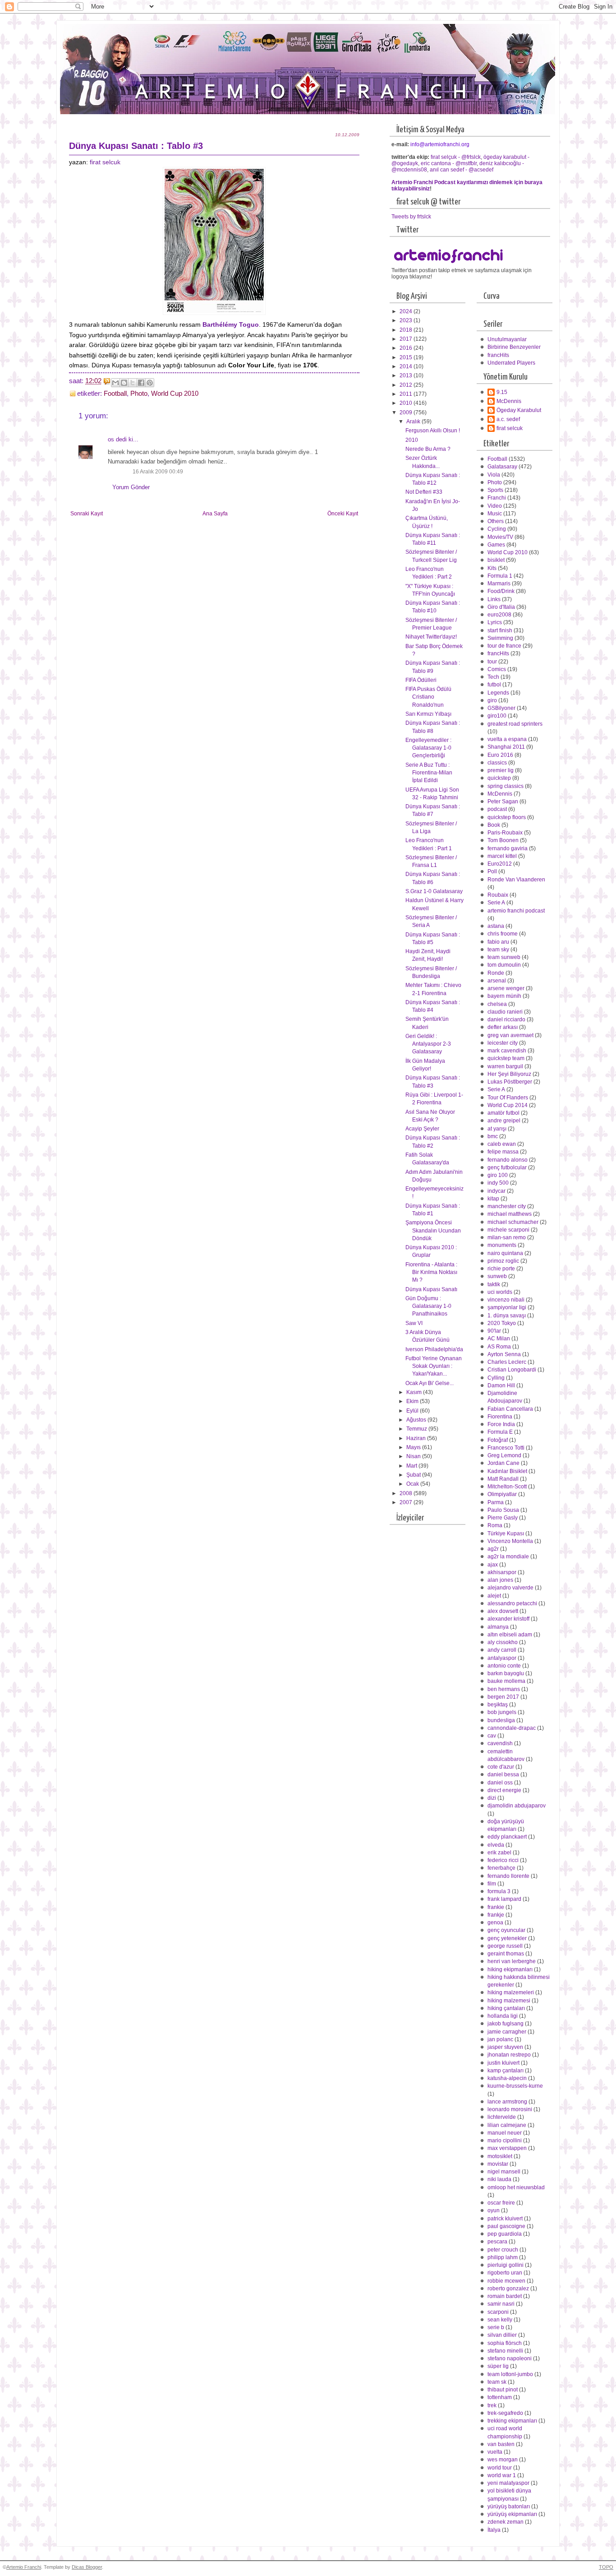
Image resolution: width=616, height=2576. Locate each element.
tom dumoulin (504, 965)
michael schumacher (513, 1222)
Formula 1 (500, 576)
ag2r (493, 1549)
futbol (494, 685)
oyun (494, 2210)
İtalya (494, 2530)
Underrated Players (511, 363)
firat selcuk (105, 162)
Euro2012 (500, 864)
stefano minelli (505, 2351)
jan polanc (500, 2039)
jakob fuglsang (506, 2024)
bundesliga (501, 1720)
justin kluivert (503, 2063)
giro (492, 700)
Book (494, 825)
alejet (494, 1596)
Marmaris (499, 584)
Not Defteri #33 (424, 492)
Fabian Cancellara (510, 1409)
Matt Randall (503, 1479)
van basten (501, 2444)
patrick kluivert (505, 2219)
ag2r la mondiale (508, 1557)
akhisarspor (502, 1572)
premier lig (501, 770)
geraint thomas (506, 1954)
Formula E (500, 1432)
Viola (494, 475)
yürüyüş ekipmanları (512, 2514)
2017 (407, 339)
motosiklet (500, 2156)
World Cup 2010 (175, 394)
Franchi (497, 498)
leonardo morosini (510, 2109)
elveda (496, 1845)
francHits (498, 355)
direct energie (504, 1790)
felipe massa (503, 1152)
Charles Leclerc (507, 1362)
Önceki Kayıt (343, 514)
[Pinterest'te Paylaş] (150, 383)
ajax (493, 1565)
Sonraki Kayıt (87, 514)
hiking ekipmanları (510, 1969)
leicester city (503, 1043)
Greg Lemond (504, 1455)
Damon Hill (501, 1385)
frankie (496, 1907)
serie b (496, 2327)
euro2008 (499, 615)
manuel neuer (505, 2133)
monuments (502, 1245)
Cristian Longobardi (512, 1370)
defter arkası (503, 1027)
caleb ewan (502, 1144)
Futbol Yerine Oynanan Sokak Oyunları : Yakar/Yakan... (434, 1366)
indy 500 (498, 1183)
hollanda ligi (503, 2016)
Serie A (496, 903)
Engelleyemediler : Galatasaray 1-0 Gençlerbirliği (428, 748)
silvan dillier (502, 2335)
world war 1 (502, 2475)
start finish (500, 630)
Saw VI (414, 1323)
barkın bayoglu (506, 1673)
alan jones (500, 1580)
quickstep (499, 778)
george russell (505, 1946)
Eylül (413, 1411)
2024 (407, 311)
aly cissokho (503, 1642)
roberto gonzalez (508, 2289)
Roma (495, 1525)
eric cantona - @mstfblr (449, 163)
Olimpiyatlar (502, 1494)
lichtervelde (502, 2117)
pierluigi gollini (506, 2265)
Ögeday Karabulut (519, 410)
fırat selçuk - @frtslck (456, 157)
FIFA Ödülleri (421, 680)
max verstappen (507, 2148)
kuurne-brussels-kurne (515, 2086)
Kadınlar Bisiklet (507, 1471)
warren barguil (505, 1066)
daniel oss (500, 1783)
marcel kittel (502, 856)
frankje (496, 1915)
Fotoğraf (498, 1440)
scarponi (498, 2312)
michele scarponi (508, 1230)
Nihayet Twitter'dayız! (431, 637)
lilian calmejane (507, 2125)
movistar (498, 2164)
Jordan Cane (503, 1463)
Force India (501, 1424)
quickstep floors (507, 817)
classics (497, 763)
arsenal (497, 981)
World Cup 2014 (508, 1105)
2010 (407, 403)
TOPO (606, 2567)
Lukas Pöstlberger (510, 1082)
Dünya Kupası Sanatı (431, 1289)
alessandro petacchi (512, 1603)
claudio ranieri (505, 1012)
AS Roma (499, 1347)
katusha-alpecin (507, 2078)
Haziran (417, 1438)
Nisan (414, 1456)
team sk (497, 2382)
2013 (407, 375)
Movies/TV (500, 537)
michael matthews (510, 1214)
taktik (494, 1284)
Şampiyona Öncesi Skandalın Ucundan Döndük (433, 1230)
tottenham (500, 2397)
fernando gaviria (508, 848)
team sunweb (504, 957)
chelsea (497, 1004)
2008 (407, 1493)
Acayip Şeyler (422, 1129)
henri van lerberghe (512, 1961)
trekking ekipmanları (512, 2421)
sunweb (497, 1276)
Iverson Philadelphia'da (434, 1349)
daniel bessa (503, 1774)
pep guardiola (505, 2234)
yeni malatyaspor (508, 2483)
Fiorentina (500, 1417)
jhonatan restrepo (509, 2055)
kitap (493, 1199)
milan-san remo (507, 1237)
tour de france (504, 646)
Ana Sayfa (215, 514)
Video (495, 506)
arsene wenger (506, 988)
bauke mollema (506, 1681)
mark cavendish (507, 1051)
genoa (495, 1923)
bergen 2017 (503, 1697)
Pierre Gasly (503, 1518)
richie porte (501, 1269)
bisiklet (496, 560)
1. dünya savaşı (507, 1316)
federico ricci (503, 1860)
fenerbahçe (501, 1868)
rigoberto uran (505, 2273)
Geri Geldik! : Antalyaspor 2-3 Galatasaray (428, 1044)
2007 (407, 1502)
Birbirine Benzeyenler (514, 347)
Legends (498, 693)
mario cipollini (505, 2140)
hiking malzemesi (509, 2001)
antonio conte (504, 1666)
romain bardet (505, 2296)
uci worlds (500, 1292)
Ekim (413, 1401)
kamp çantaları (506, 2071)
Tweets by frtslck (411, 217)
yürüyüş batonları (509, 2507)
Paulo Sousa (503, 1510)
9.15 (502, 392)
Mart (412, 1466)
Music (495, 514)
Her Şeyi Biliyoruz (509, 1074)
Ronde (496, 973)
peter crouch (503, 2250)
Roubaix (498, 895)
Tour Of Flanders (508, 1098)
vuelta (495, 2452)
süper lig (498, 2366)
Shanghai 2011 (506, 747)
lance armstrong (507, 2102)
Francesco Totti (506, 1448)
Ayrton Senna (504, 1354)
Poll (492, 871)
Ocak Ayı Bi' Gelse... (430, 1383)
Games (496, 545)
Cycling (497, 529)
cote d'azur (501, 1767)
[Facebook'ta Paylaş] (141, 383)
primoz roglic (503, 1261)
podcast (497, 809)
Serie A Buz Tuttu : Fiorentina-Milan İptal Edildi (429, 773)
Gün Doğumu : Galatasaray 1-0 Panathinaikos (428, 1306)
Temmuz (417, 1429)
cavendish (500, 1743)
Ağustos (417, 1420)
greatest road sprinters (515, 724)
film (492, 1884)
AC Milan (499, 1339)
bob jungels (502, 1712)
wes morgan (503, 2460)
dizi (492, 1798)
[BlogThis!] (124, 383)
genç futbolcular (507, 1168)
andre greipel (504, 1121)
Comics (497, 669)
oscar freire (501, 2203)
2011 (407, 394)
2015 (407, 357)
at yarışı (497, 1129)
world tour (500, 2468)
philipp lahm (503, 2257)
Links (494, 599)
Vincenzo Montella (510, 1541)
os (111, 439)
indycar (496, 1191)
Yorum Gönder (131, 487)
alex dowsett (503, 1611)
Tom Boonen (503, 840)
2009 (407, 412)
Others (496, 521)
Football (115, 394)
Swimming (500, 638)
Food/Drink (501, 591)
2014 (407, 366)
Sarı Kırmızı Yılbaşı (428, 714)
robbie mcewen (506, 2281)
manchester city (507, 1206)
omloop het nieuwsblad (516, 2187)
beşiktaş (498, 1705)
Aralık (414, 422)
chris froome (503, 934)
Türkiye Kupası (506, 1534)
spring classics (506, 786)
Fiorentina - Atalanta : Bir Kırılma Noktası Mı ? (431, 1272)
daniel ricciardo (506, 1019)
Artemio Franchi (24, 2567)
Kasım (415, 1392)
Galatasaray (502, 467)
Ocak (413, 1484)
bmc (493, 1136)
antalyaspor (502, 1658)
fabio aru (498, 942)
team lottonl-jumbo (510, 2374)
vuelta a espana (507, 739)
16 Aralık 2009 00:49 (158, 472)
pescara (497, 2242)
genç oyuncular (506, 1930)
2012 (407, 385)
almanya (498, 1627)
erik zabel (499, 1853)
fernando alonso (508, 1160)
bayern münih (504, 996)
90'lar (494, 1331)
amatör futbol (503, 1113)
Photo (139, 394)
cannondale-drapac (512, 1728)
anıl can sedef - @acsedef (462, 170)
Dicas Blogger (87, 2567)
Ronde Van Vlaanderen (516, 880)
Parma (496, 1502)
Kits (492, 568)
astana (496, 926)
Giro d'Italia (501, 607)
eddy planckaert (507, 1837)
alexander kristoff (508, 1619)
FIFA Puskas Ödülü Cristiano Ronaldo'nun (428, 697)
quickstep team (506, 1058)
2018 (407, 330)
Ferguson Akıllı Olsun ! (433, 431)
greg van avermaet (510, 1035)
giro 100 (498, 1175)
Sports (495, 490)
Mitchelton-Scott (507, 1487)
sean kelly (500, 2320)
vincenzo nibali (506, 1300)
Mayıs (414, 1447)
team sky (498, 950)
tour (492, 662)
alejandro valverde (510, 1588)
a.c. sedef (508, 419)
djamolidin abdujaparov (517, 1806)
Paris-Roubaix (505, 833)
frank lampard (504, 1899)
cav (492, 1736)
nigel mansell (504, 2172)
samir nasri (501, 2304)
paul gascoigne (506, 2226)
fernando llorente (508, 1876)
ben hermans (504, 1689)
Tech (493, 677)
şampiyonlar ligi (507, 1307)
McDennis (509, 401)
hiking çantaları (506, 2008)
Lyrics (495, 622)
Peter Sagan (503, 802)
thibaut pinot (503, 2390)
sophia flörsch (505, 2343)
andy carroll (502, 1650)
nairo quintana (505, 1253)
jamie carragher (507, 2032)
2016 (407, 348)
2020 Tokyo (502, 1323)
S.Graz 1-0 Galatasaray (434, 891)
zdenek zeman (506, 2522)
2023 (407, 320)
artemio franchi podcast (516, 911)
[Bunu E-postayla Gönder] (115, 383)
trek (492, 2405)
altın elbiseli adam (510, 1635)
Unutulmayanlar (507, 339)
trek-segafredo (505, 2413)
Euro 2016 (500, 755)
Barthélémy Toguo (231, 324)
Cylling (496, 1378)
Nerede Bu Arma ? (428, 449)
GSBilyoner (501, 708)
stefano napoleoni (510, 2358)
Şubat (414, 1475)
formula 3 (499, 1891)
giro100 (497, 716)
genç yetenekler (507, 1938)
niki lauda (499, 2179)
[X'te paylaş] (133, 383)
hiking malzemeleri (511, 1992)
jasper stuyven (505, 2047)
